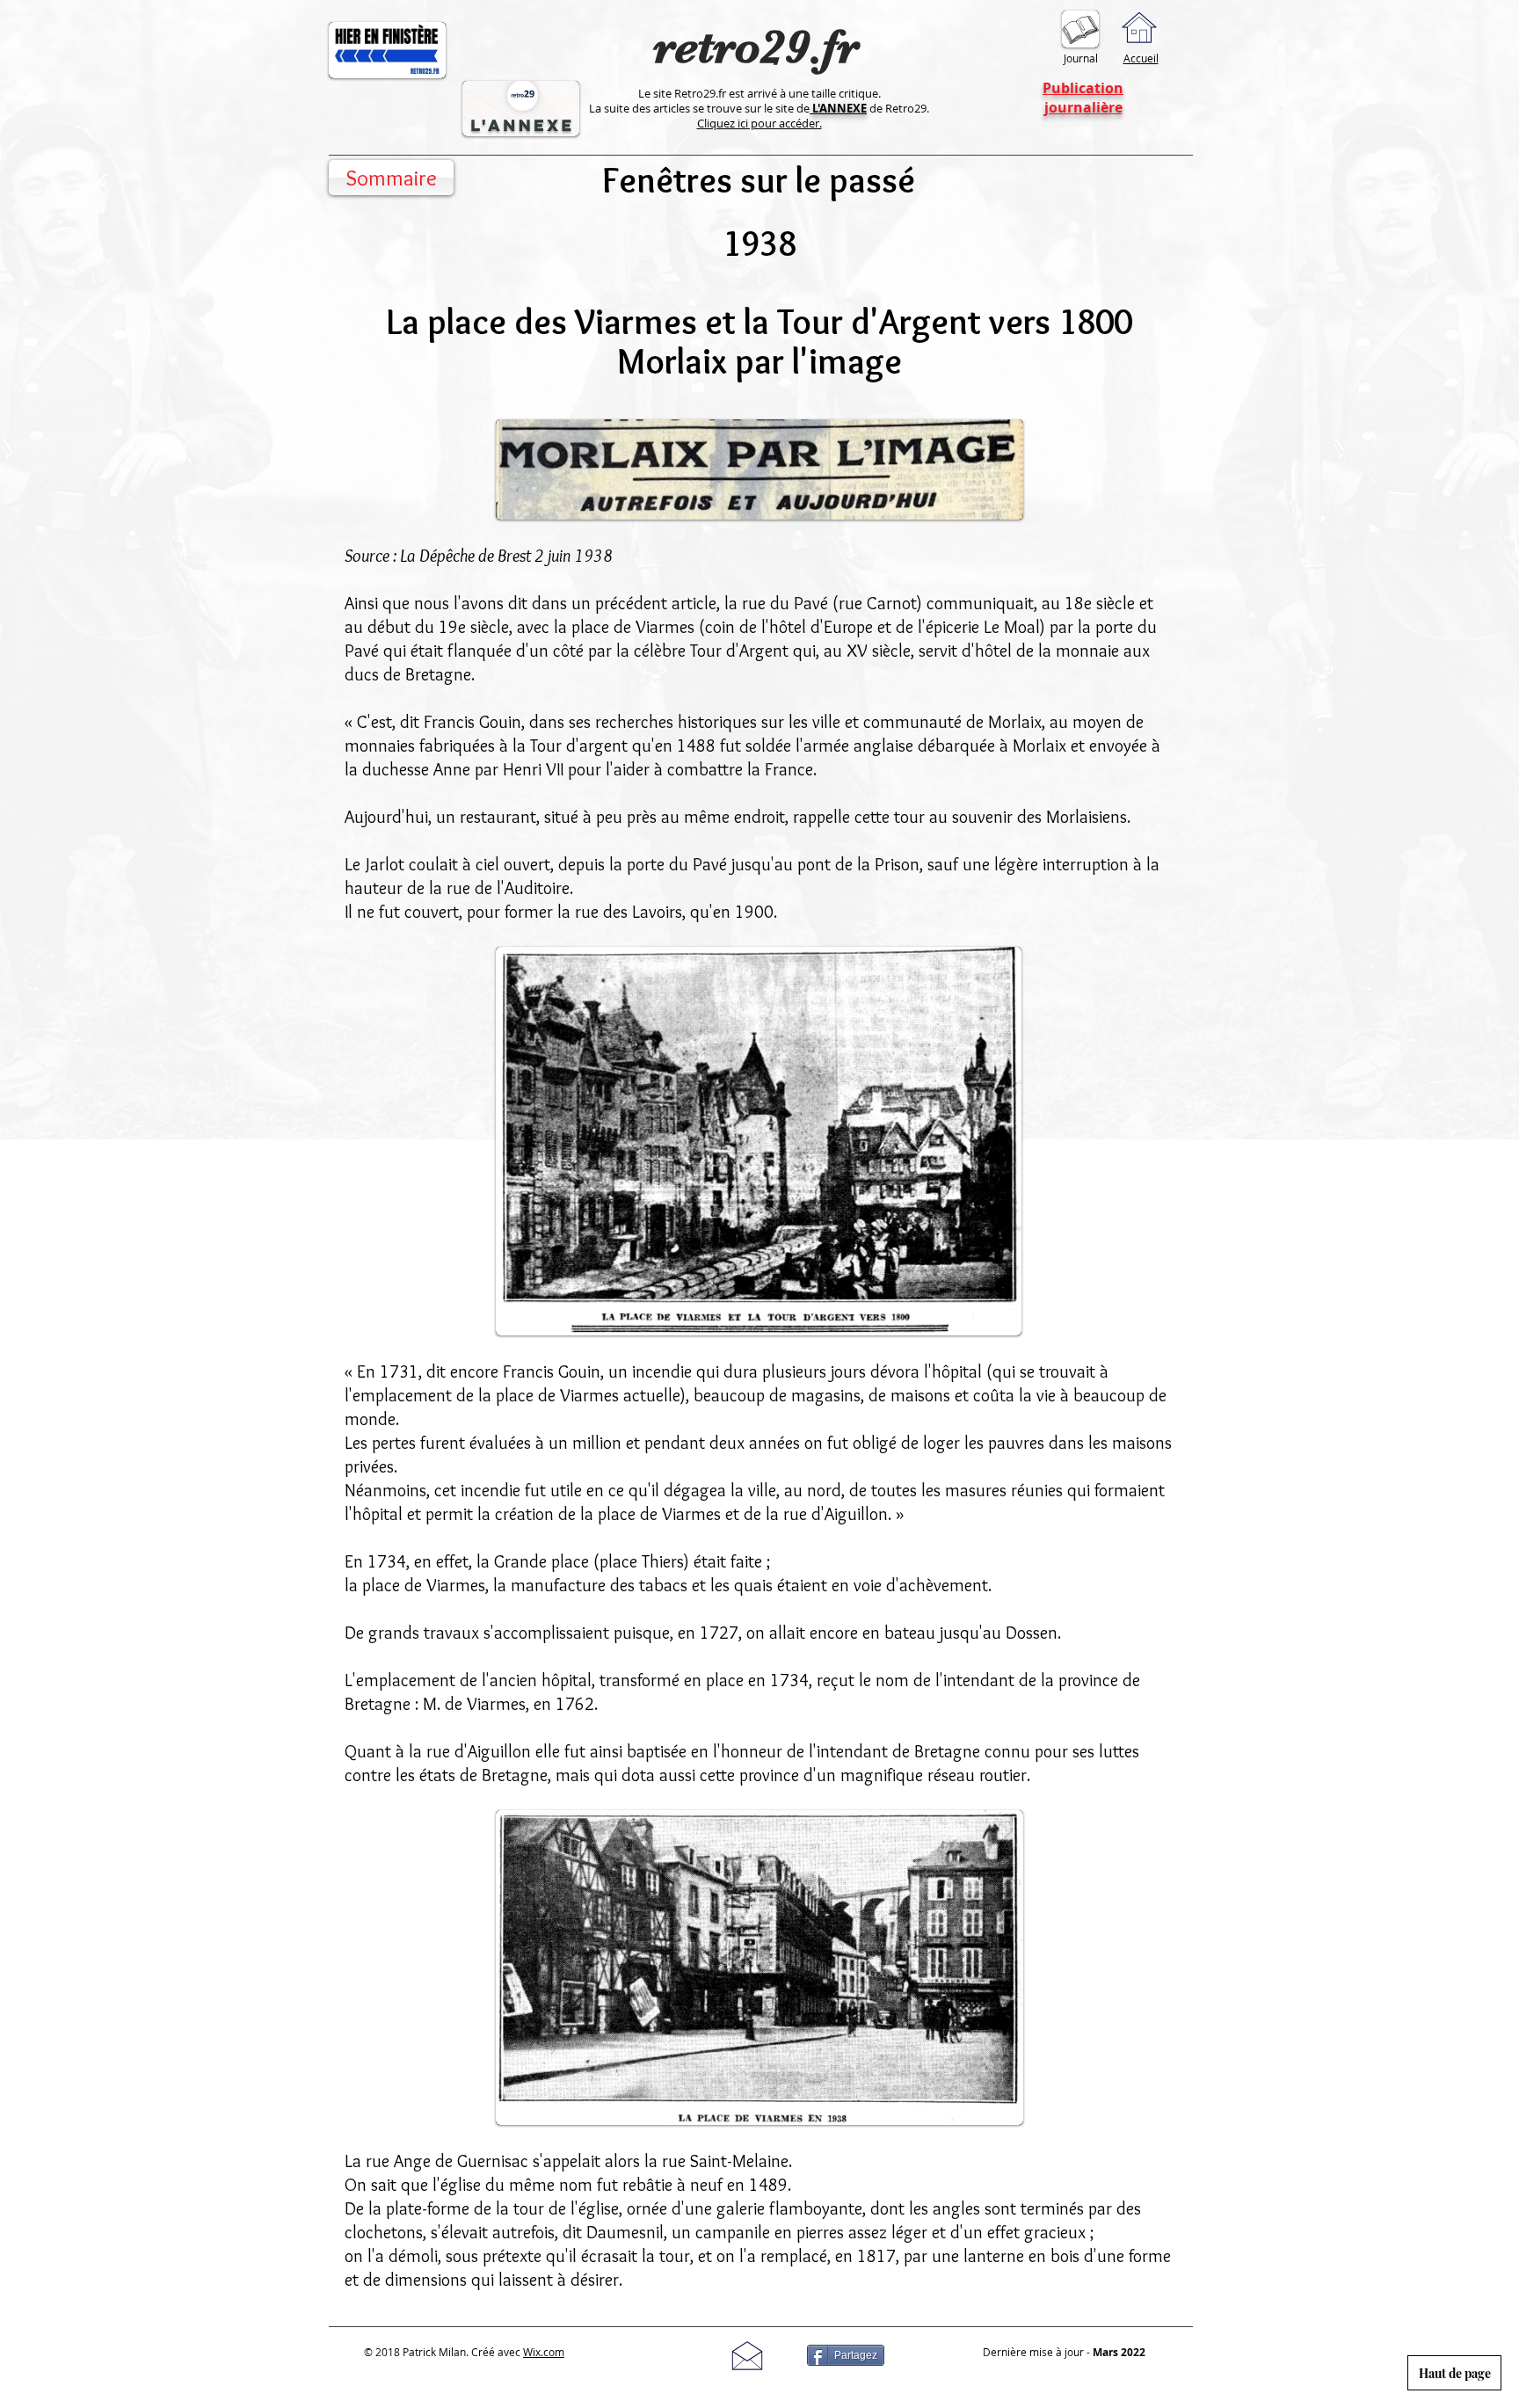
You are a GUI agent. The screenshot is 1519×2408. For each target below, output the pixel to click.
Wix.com (544, 2352)
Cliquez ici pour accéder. (759, 123)
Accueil (1141, 58)
